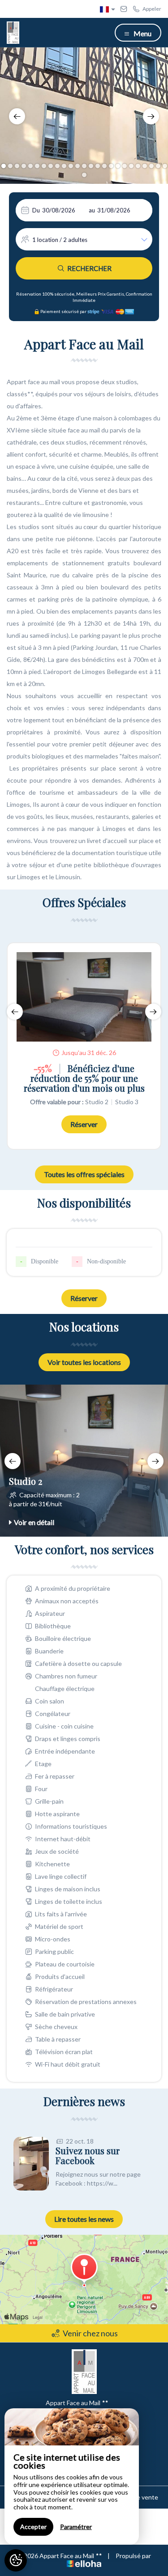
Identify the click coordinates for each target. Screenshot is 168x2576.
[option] (84, 116)
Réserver (84, 1124)
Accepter (33, 2527)
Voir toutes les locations (84, 1362)
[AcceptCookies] (16, 2560)
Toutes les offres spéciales (84, 1174)
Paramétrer (76, 2527)
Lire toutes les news (84, 2219)
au (92, 210)
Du (36, 210)
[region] (72, 2476)
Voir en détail (34, 1522)
